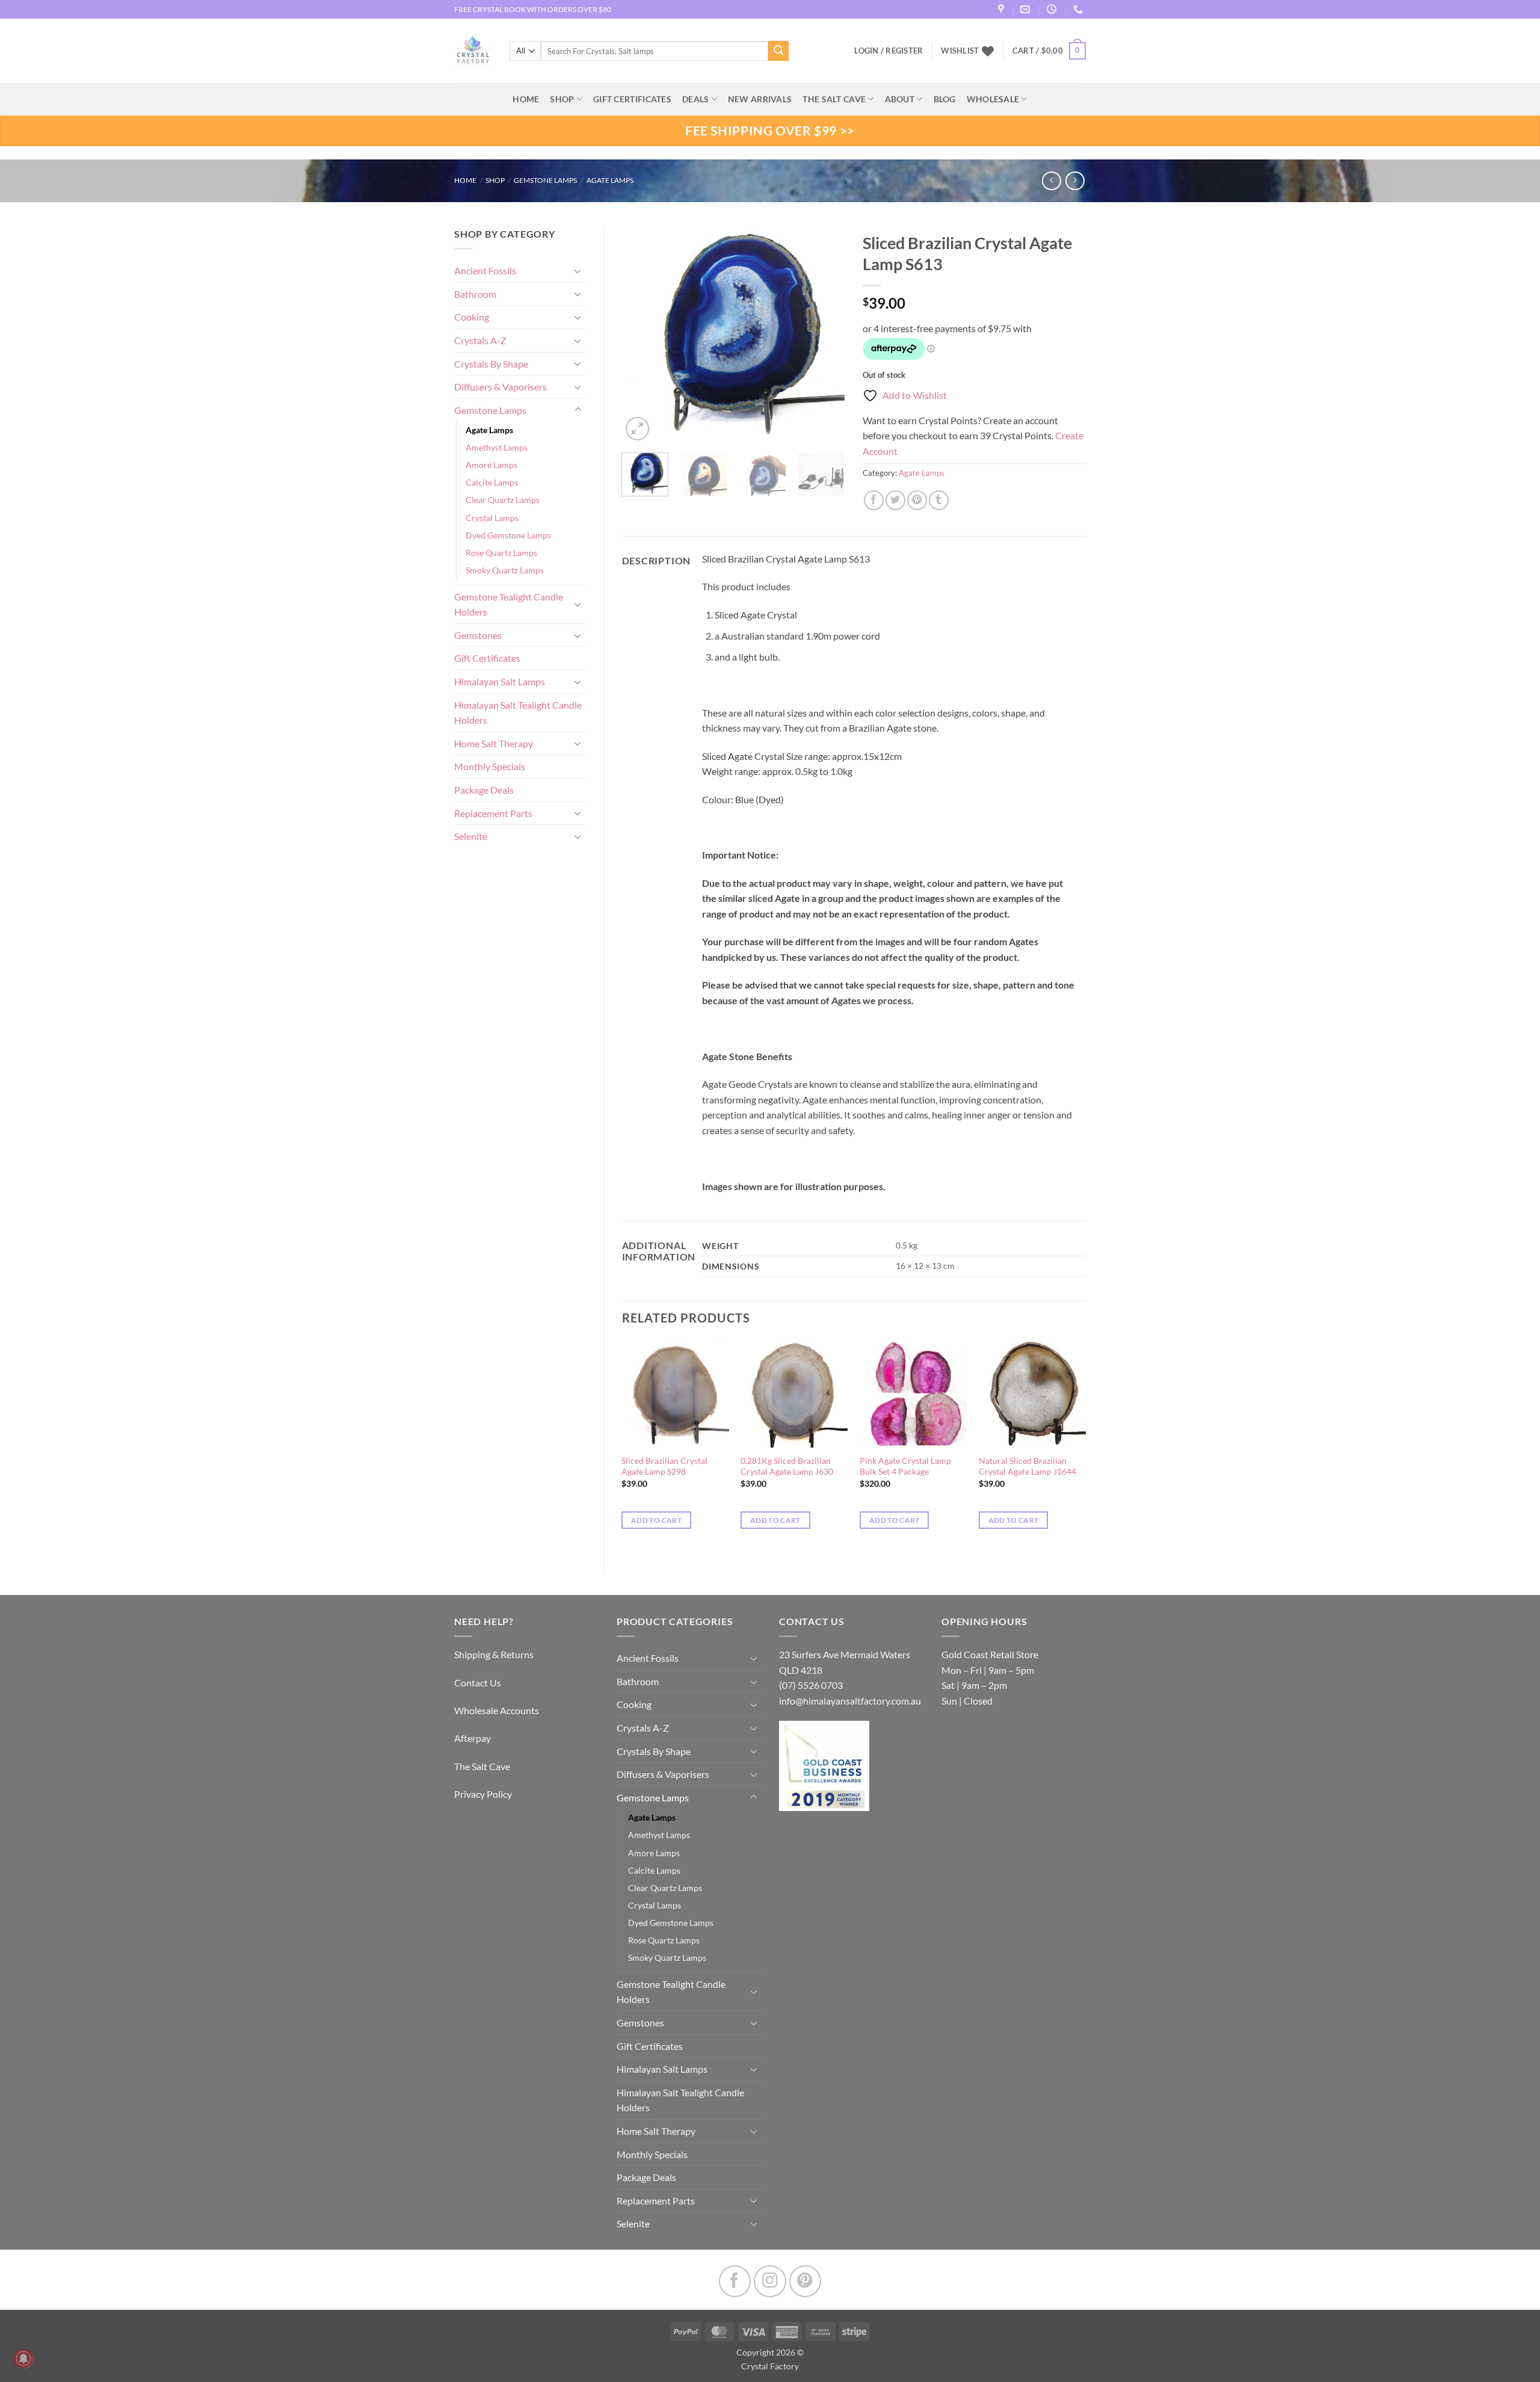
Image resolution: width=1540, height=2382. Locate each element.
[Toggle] (578, 271)
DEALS (695, 99)
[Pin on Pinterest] (917, 500)
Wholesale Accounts (497, 1710)
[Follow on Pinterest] (805, 2281)
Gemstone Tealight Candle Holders (509, 604)
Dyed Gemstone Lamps (508, 535)
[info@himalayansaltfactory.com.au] (1027, 9)
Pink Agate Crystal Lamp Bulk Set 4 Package (905, 1466)
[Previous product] (1075, 181)
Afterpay (473, 1738)
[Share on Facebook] (874, 500)
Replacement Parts (493, 813)
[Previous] (641, 335)
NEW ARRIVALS (760, 99)
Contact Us (478, 1683)
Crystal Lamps (492, 518)
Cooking (472, 317)
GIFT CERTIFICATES (632, 99)
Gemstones (478, 635)
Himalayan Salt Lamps (500, 681)
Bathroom (475, 294)
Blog (945, 99)
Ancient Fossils (485, 270)
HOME (526, 99)
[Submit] (778, 51)
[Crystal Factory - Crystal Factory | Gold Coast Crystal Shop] (473, 51)
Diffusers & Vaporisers (500, 387)
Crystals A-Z (480, 340)
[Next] (825, 335)
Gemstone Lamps (545, 180)
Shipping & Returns (494, 1654)
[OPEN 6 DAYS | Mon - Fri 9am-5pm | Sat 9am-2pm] (1053, 9)
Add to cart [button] (656, 1520)
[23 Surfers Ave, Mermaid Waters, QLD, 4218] (1003, 9)
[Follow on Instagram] (770, 2281)
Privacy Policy (483, 1794)
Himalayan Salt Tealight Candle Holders (518, 713)
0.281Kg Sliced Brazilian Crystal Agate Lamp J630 (787, 1466)
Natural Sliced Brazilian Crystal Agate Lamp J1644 (1027, 1466)
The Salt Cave (482, 1766)
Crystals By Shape (491, 364)
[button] (1049, 51)
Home (465, 180)
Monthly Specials (490, 766)
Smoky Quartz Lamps (505, 570)
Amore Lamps (491, 465)
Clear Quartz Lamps (503, 500)
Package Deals (484, 790)
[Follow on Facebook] (735, 2281)
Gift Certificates (487, 658)
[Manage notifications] (23, 2359)
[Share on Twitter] (895, 500)
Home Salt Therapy (494, 743)
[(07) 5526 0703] (1080, 9)
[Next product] (1051, 181)
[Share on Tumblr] (939, 500)
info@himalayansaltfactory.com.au (850, 1701)
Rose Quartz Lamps (501, 553)
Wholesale (993, 99)
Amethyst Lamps (497, 447)
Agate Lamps (610, 180)
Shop (562, 99)
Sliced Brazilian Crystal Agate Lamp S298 (664, 1466)
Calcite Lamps (492, 482)
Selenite (471, 836)
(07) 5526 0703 (811, 1685)
